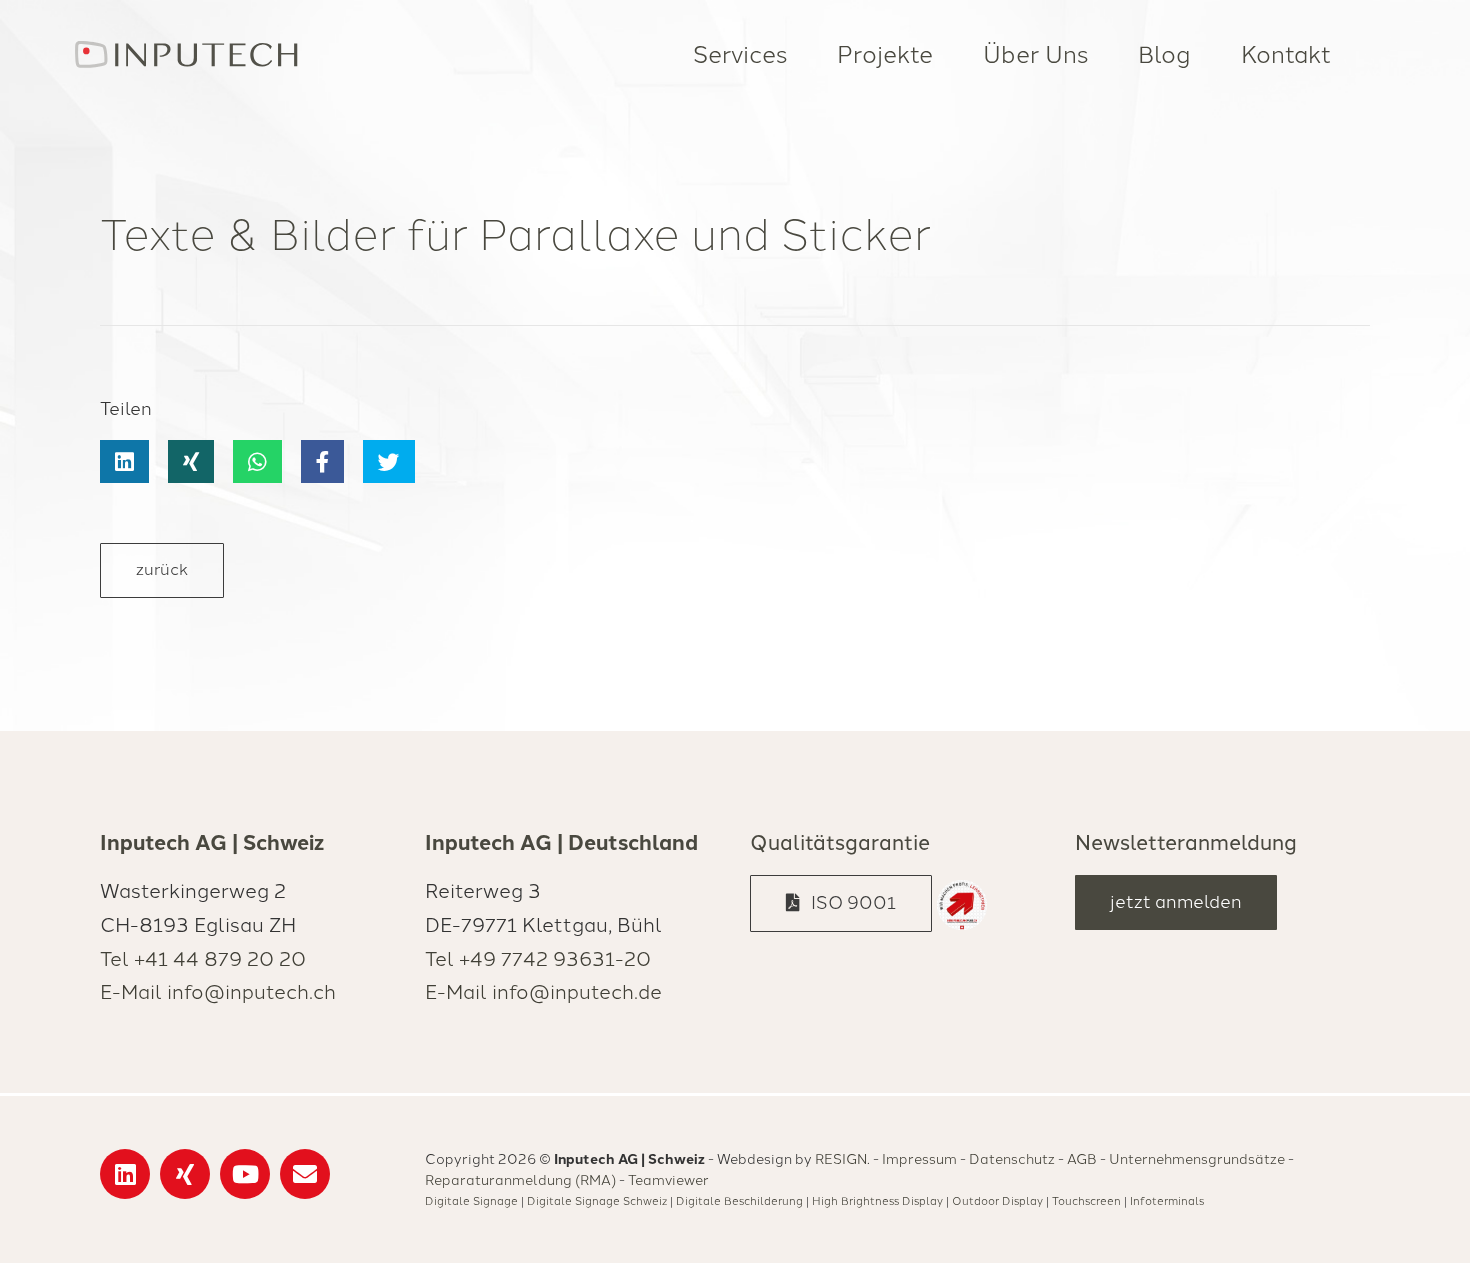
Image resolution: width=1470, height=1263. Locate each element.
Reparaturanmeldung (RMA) (520, 1180)
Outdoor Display (997, 1201)
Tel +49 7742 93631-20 (538, 959)
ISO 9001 (847, 902)
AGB (1082, 1159)
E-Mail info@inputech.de (543, 992)
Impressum (919, 1159)
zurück (162, 569)
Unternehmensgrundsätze (1197, 1159)
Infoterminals (1167, 1201)
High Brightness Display (877, 1201)
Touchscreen (1086, 1201)
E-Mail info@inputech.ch (218, 992)
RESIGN (841, 1159)
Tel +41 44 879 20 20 (203, 959)
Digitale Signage (471, 1201)
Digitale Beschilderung (739, 1201)
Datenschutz (1012, 1159)
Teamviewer (668, 1180)
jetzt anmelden (1176, 901)
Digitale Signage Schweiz (597, 1201)
